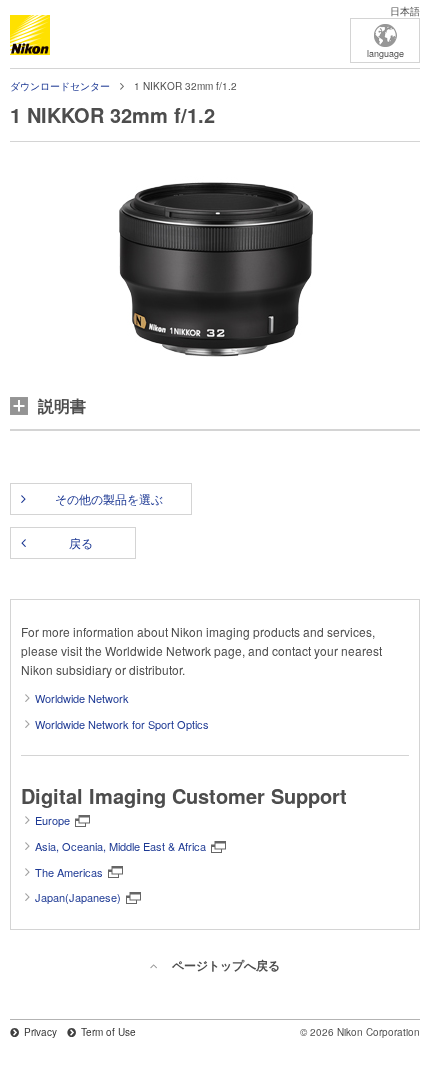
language (385, 53)
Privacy (40, 1032)
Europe (52, 820)
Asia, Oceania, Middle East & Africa (120, 846)
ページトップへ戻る (226, 965)
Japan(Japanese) (78, 897)
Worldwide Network (82, 698)
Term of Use (108, 1032)
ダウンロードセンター (60, 86)
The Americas (69, 872)
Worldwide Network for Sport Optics (122, 724)
